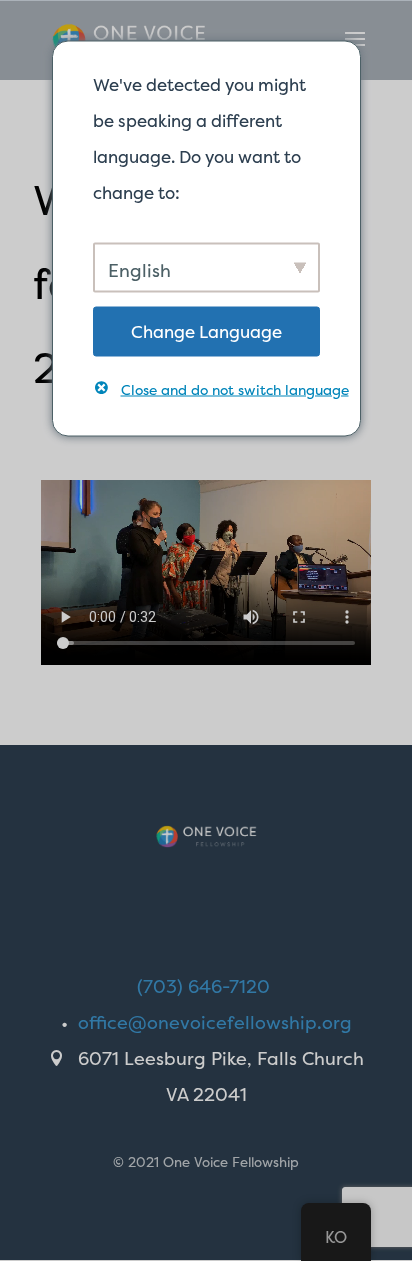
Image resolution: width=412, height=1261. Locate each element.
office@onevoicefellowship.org (215, 1022)
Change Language (206, 330)
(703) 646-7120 (203, 986)
